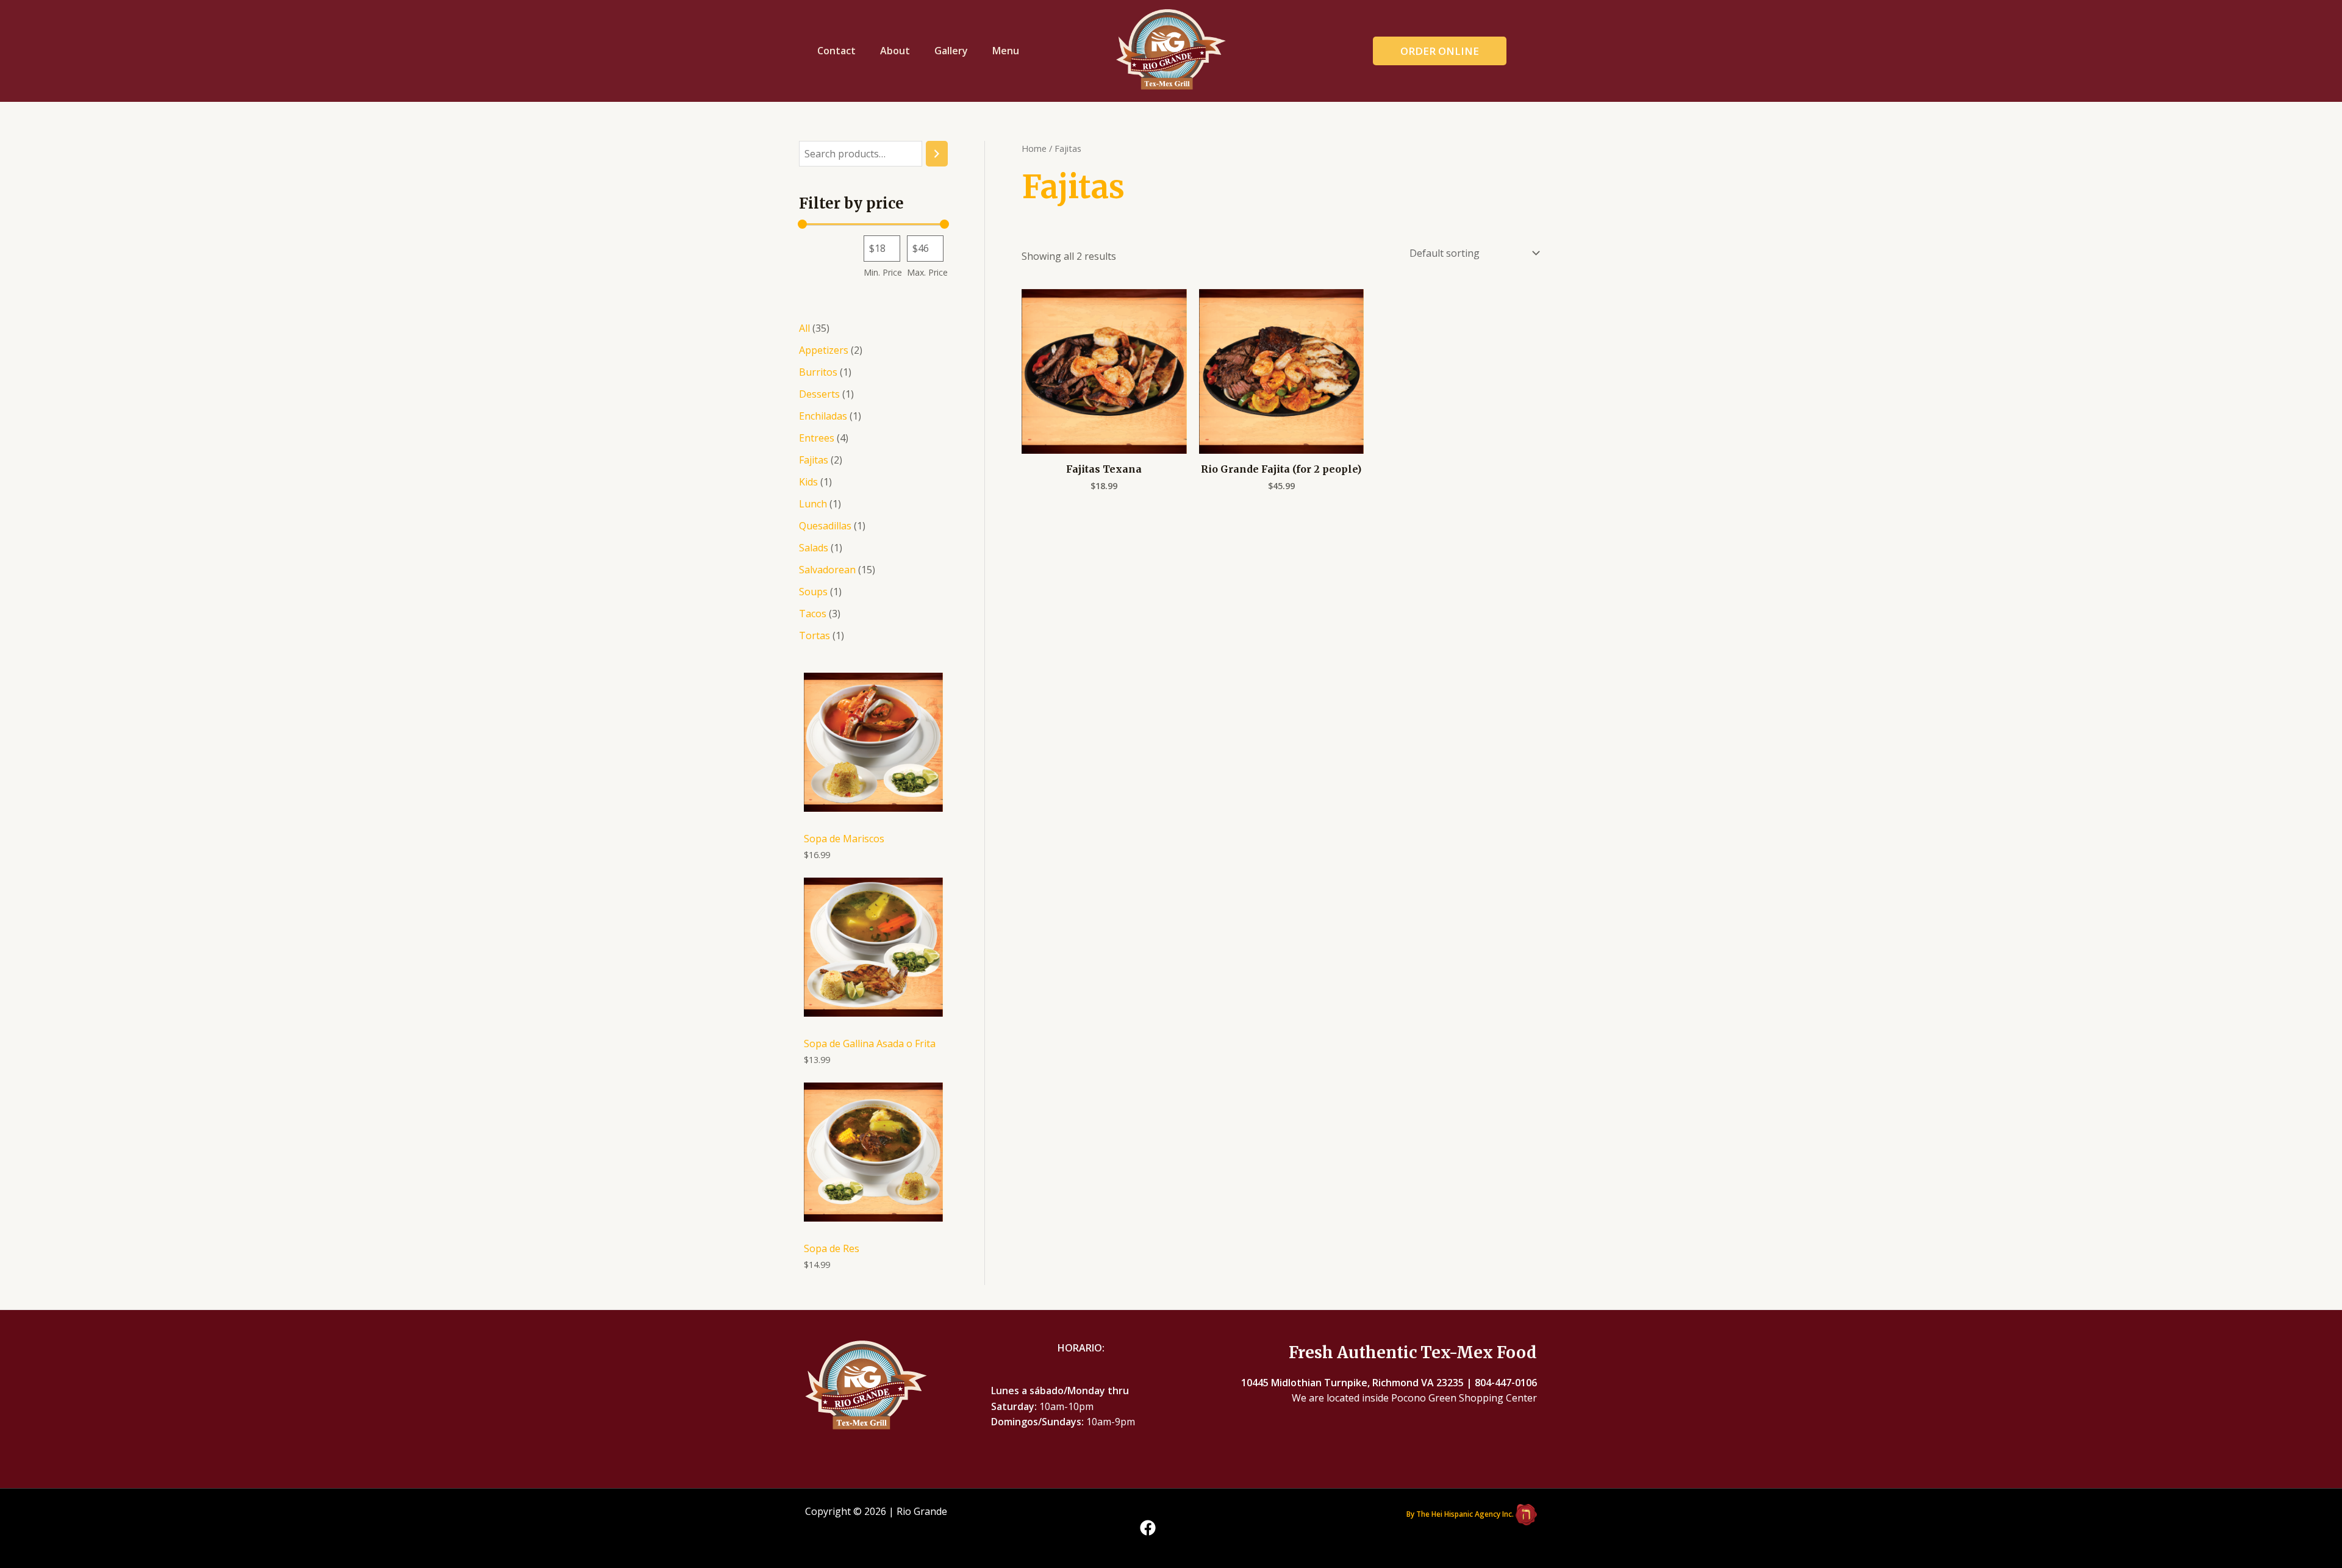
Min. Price (883, 272)
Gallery (951, 51)
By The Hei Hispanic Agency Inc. (1460, 1514)
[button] (1455, 51)
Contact (836, 51)
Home (1034, 148)
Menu (1006, 51)
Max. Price (927, 272)
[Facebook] (1148, 1528)
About (895, 51)
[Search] (937, 154)
